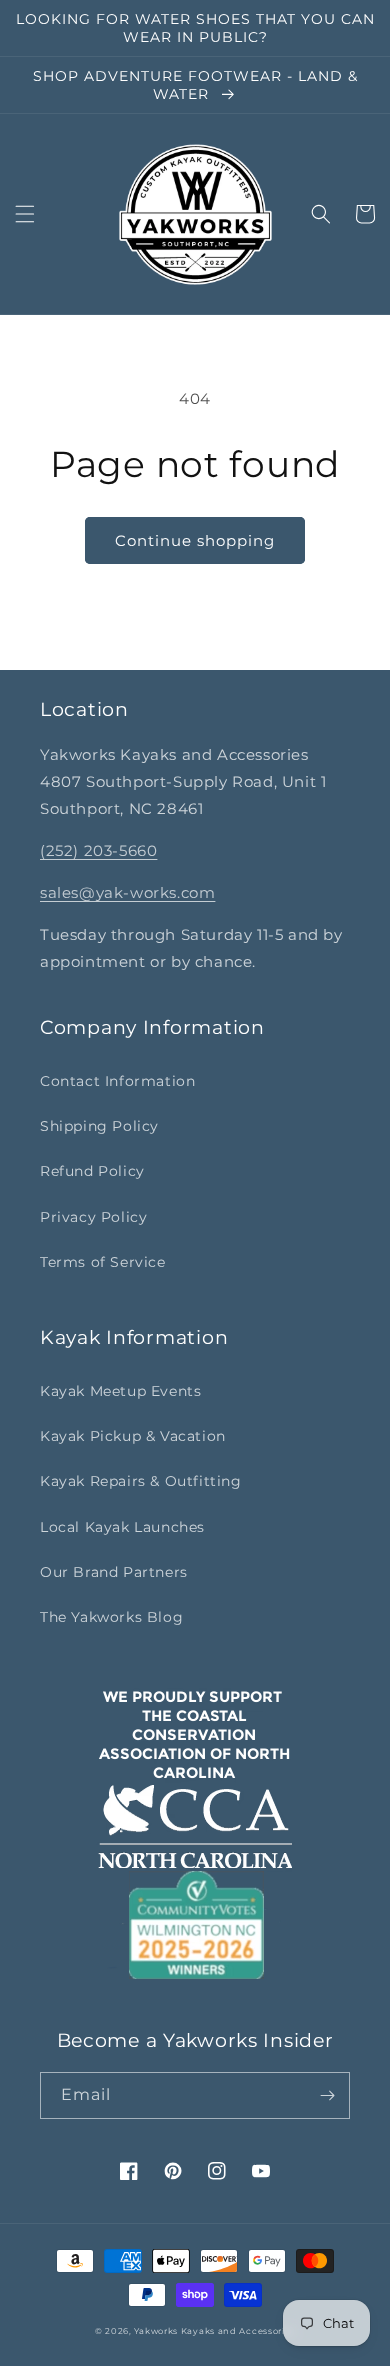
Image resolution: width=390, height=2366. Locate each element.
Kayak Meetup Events (120, 1391)
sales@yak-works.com (127, 892)
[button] (25, 214)
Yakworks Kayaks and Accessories (214, 2331)
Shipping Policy (99, 1126)
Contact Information (117, 1081)
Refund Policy (92, 1171)
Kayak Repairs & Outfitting (141, 1481)
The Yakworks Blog (111, 1617)
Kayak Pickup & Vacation (133, 1436)
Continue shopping (195, 540)
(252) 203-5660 (98, 850)
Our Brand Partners (114, 1572)
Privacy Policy (93, 1217)
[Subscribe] (327, 2095)
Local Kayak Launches (122, 1527)
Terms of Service (103, 1262)
